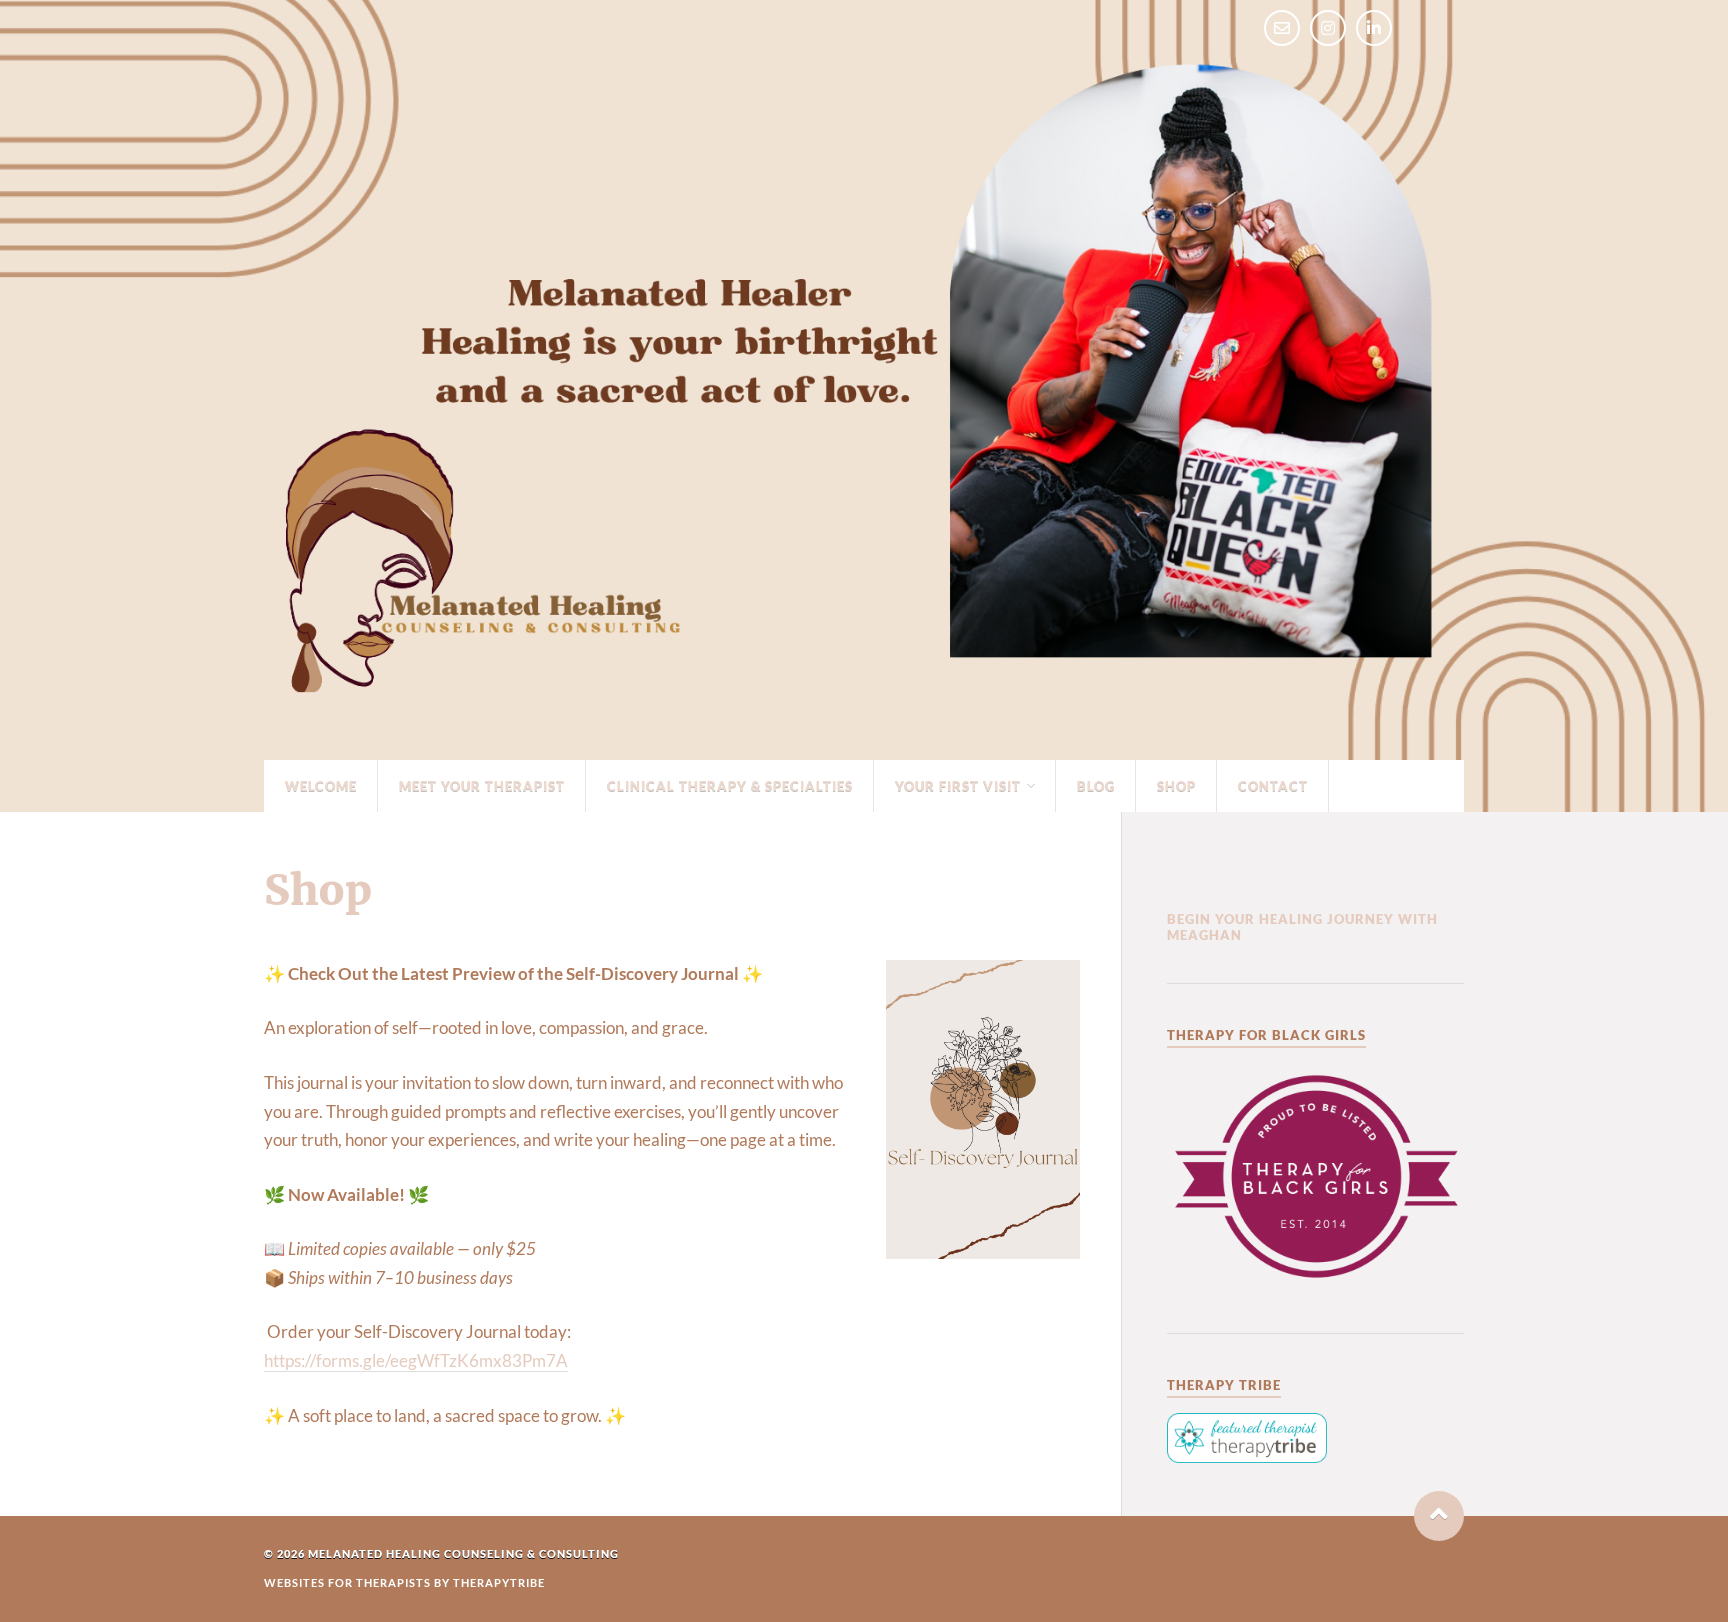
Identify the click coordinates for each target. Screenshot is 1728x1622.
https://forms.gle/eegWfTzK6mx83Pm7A (416, 1360)
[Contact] (1282, 28)
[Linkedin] (1374, 28)
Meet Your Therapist (482, 786)
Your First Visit (958, 786)
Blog (1096, 786)
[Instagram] (1328, 28)
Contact (1273, 786)
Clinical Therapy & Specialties (730, 786)
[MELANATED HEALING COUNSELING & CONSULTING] (864, 705)
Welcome (321, 786)
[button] (1439, 1516)
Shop (1176, 786)
